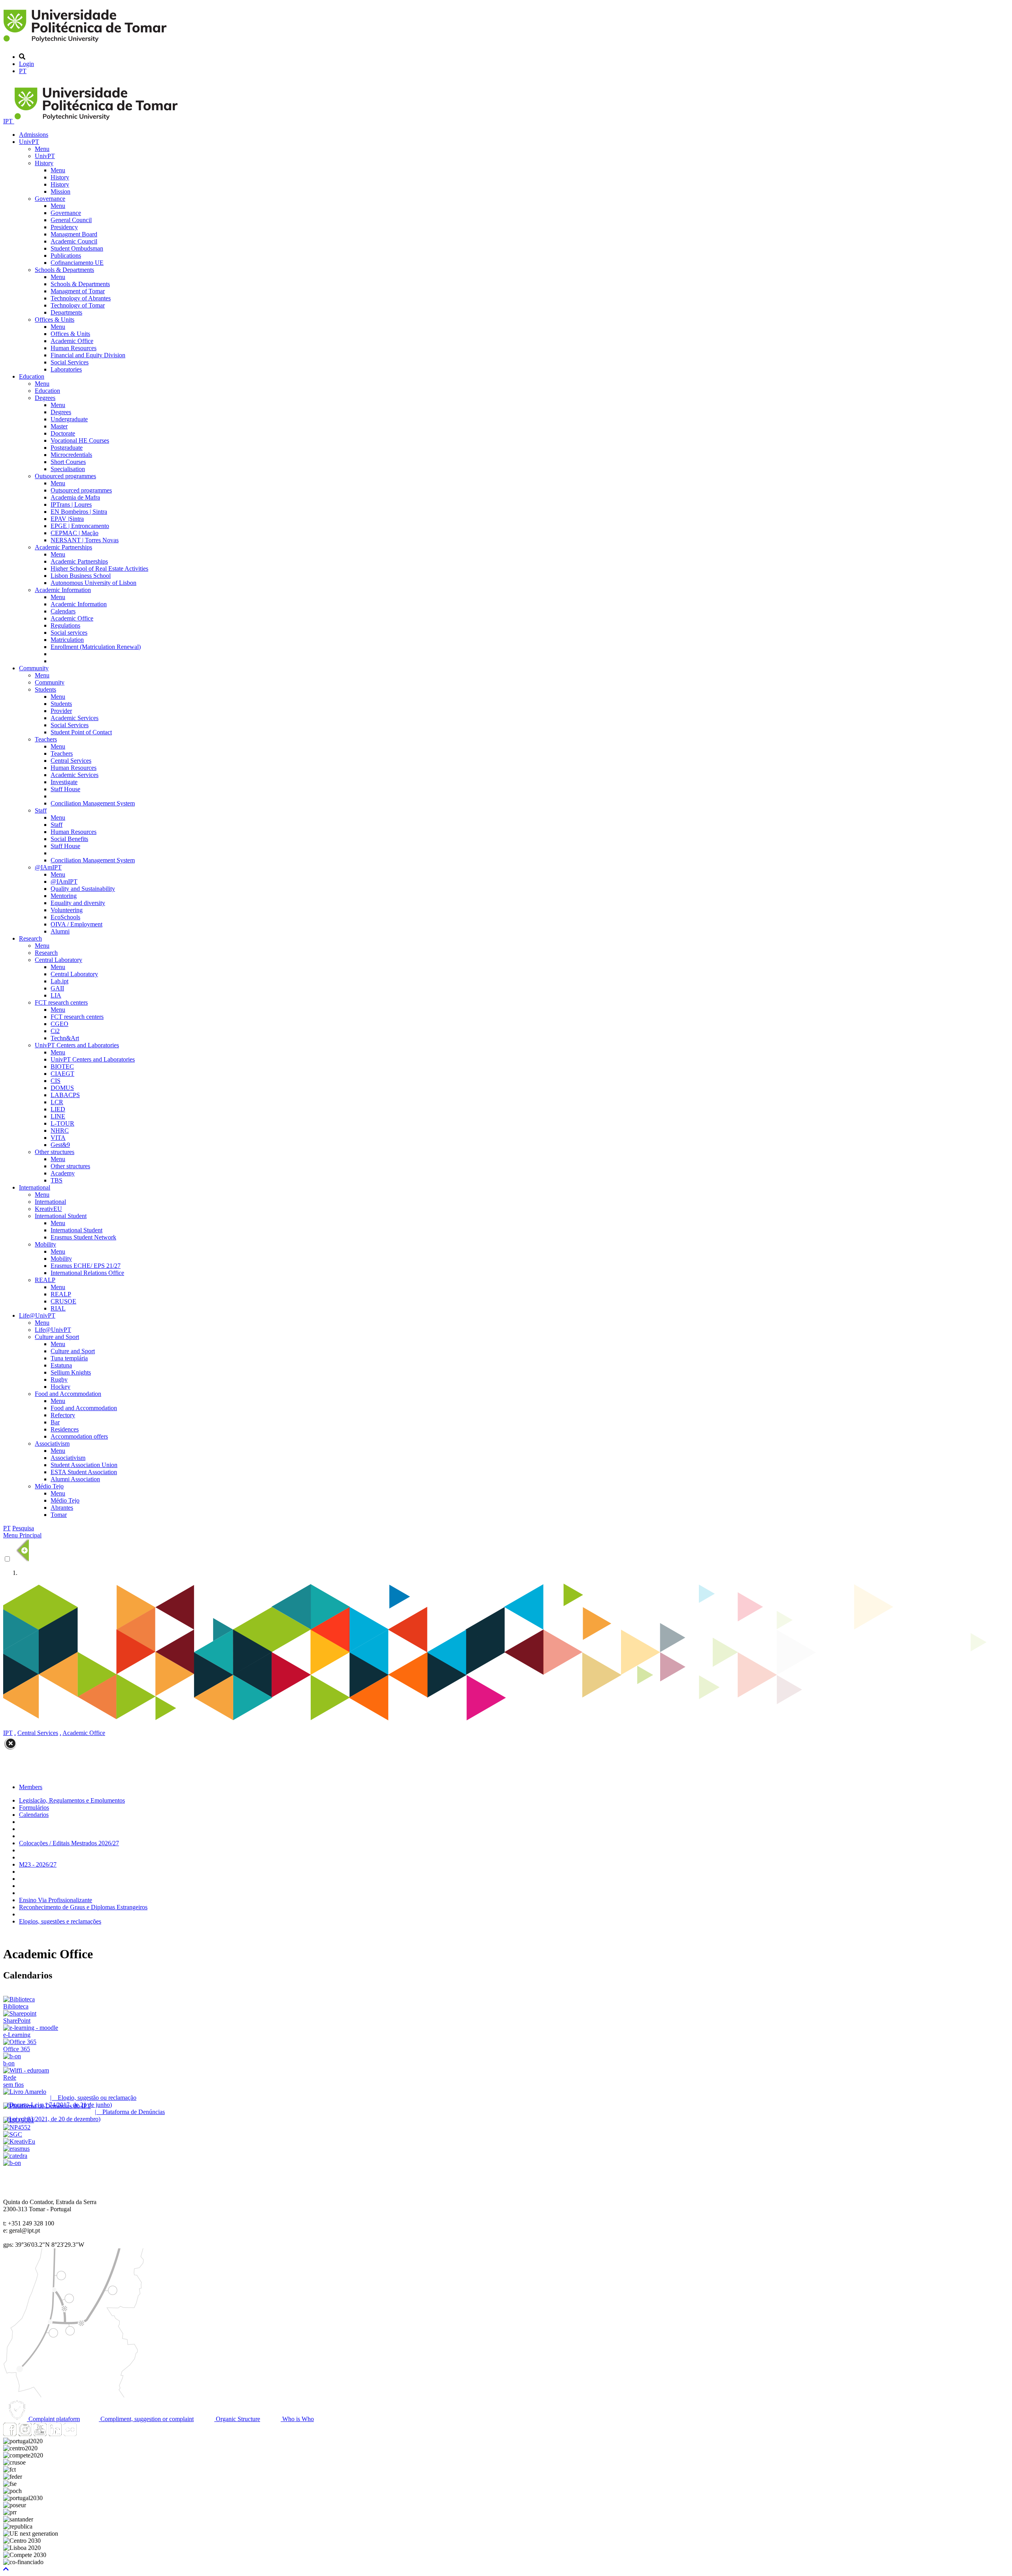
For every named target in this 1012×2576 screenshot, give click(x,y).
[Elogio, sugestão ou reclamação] (25, 2092)
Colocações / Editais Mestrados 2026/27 (69, 1843)
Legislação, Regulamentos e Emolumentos (72, 1800)
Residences (65, 1429)
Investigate (64, 782)
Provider (61, 711)
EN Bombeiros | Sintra (79, 512)
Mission (60, 191)
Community (34, 668)
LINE (58, 1116)
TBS (57, 1180)
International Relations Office (87, 1273)
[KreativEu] (19, 2141)
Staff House (65, 789)
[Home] (86, 43)
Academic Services (75, 718)
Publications (66, 256)
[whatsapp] (85, 2434)
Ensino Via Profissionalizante (56, 1900)
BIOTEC (62, 1066)
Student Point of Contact (81, 732)
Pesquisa (23, 1528)
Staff (41, 810)
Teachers (46, 739)
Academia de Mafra (75, 497)
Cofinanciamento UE (77, 263)
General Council (71, 220)
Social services (69, 633)
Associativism (52, 1444)
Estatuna (61, 1365)
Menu (42, 149)
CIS (56, 1081)
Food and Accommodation (68, 1394)
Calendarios (34, 1815)
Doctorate (63, 433)
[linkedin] (55, 2434)
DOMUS (62, 1088)
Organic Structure (237, 2419)
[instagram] (25, 2434)
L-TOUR (62, 1123)
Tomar (59, 1515)
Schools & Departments (64, 270)
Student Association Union (84, 1465)
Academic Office (72, 341)
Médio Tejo (49, 1486)
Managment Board (74, 234)
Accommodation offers (79, 1436)
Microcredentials (71, 455)
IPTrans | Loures (71, 504)
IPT (9, 121)
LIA (56, 995)
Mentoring (64, 896)
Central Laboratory (59, 960)
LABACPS (65, 1095)
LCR (57, 1102)
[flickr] (70, 2434)
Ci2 (55, 1031)
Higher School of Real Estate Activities (99, 569)
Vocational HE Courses (80, 440)
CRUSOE (63, 1301)
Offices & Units (55, 320)
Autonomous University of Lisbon (93, 583)
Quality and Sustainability (83, 889)
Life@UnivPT (37, 1315)
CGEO (59, 1024)
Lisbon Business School (81, 576)
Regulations (65, 625)
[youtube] (40, 2434)
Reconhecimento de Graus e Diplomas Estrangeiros (83, 1907)
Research (30, 938)
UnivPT (29, 142)
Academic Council (74, 241)
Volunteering (67, 910)
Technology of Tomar (78, 305)
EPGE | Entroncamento (80, 526)
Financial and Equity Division (88, 355)
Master (59, 426)
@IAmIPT (48, 867)
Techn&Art (65, 1038)
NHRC (60, 1131)
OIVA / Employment (76, 924)
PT (23, 71)
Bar (55, 1422)
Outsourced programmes (65, 476)
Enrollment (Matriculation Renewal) (96, 647)
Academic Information (63, 590)
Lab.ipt (59, 981)
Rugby (59, 1379)
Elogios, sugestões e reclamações (60, 1921)
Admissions (34, 135)
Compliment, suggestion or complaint (146, 2419)
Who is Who (297, 2419)
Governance (50, 199)
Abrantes (62, 1508)
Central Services (71, 761)
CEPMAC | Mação (75, 533)
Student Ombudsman (77, 248)
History (44, 163)
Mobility (45, 1244)
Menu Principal (22, 1535)
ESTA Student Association (84, 1472)
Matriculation (67, 640)
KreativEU (48, 1209)
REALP (45, 1280)
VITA (58, 1138)
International (35, 1187)
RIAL (58, 1308)
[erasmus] (16, 2149)
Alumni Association (75, 1479)
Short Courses (68, 462)
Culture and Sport (57, 1337)
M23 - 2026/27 (38, 1864)
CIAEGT (62, 1074)
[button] (6, 2569)
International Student (61, 1216)
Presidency (64, 227)
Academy (63, 1173)
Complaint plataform (53, 2419)
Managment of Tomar (78, 291)
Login (26, 64)
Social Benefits (69, 839)
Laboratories (66, 369)
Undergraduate (69, 419)
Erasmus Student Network (83, 1237)
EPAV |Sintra (67, 519)
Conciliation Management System (93, 803)
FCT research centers (61, 1002)
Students (45, 689)
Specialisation (68, 469)
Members (31, 1787)
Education (32, 376)
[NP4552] (17, 2127)
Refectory (63, 1415)
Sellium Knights (71, 1372)
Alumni (60, 931)
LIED (58, 1109)
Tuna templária (69, 1358)
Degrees (45, 398)
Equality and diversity (78, 903)
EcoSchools (65, 917)
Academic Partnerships (63, 547)
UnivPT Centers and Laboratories (77, 1045)
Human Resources (74, 348)
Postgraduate (67, 448)
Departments (66, 312)
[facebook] (10, 2434)
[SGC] (13, 2134)
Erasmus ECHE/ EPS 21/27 (86, 1266)
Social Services (70, 362)
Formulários (34, 1808)
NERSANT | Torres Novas (85, 540)
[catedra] (15, 2156)
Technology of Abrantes (81, 298)
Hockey (60, 1387)
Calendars (63, 611)
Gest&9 (60, 1145)
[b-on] (12, 2163)
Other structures (55, 1152)
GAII (57, 988)
